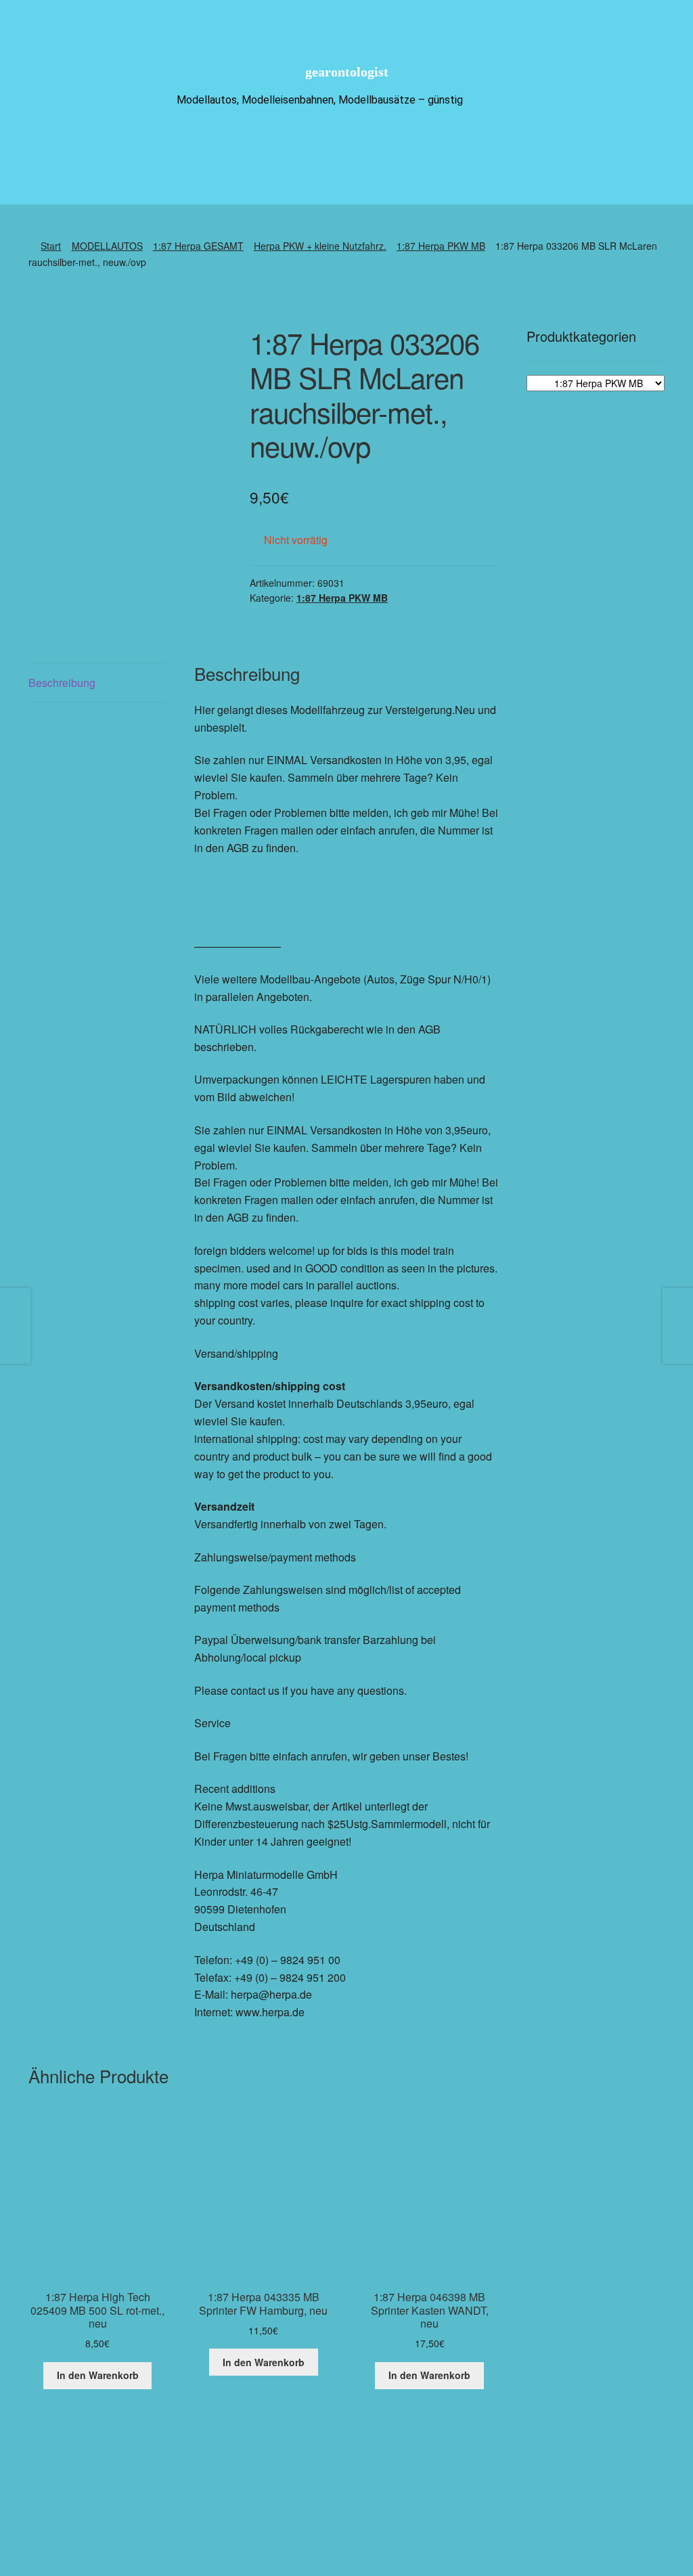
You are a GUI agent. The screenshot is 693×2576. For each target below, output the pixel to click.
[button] (399, 2508)
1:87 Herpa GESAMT (198, 246)
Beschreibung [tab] (62, 683)
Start (51, 246)
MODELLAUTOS (107, 246)
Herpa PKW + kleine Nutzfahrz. (320, 246)
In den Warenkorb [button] (98, 2375)
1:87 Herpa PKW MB (441, 246)
